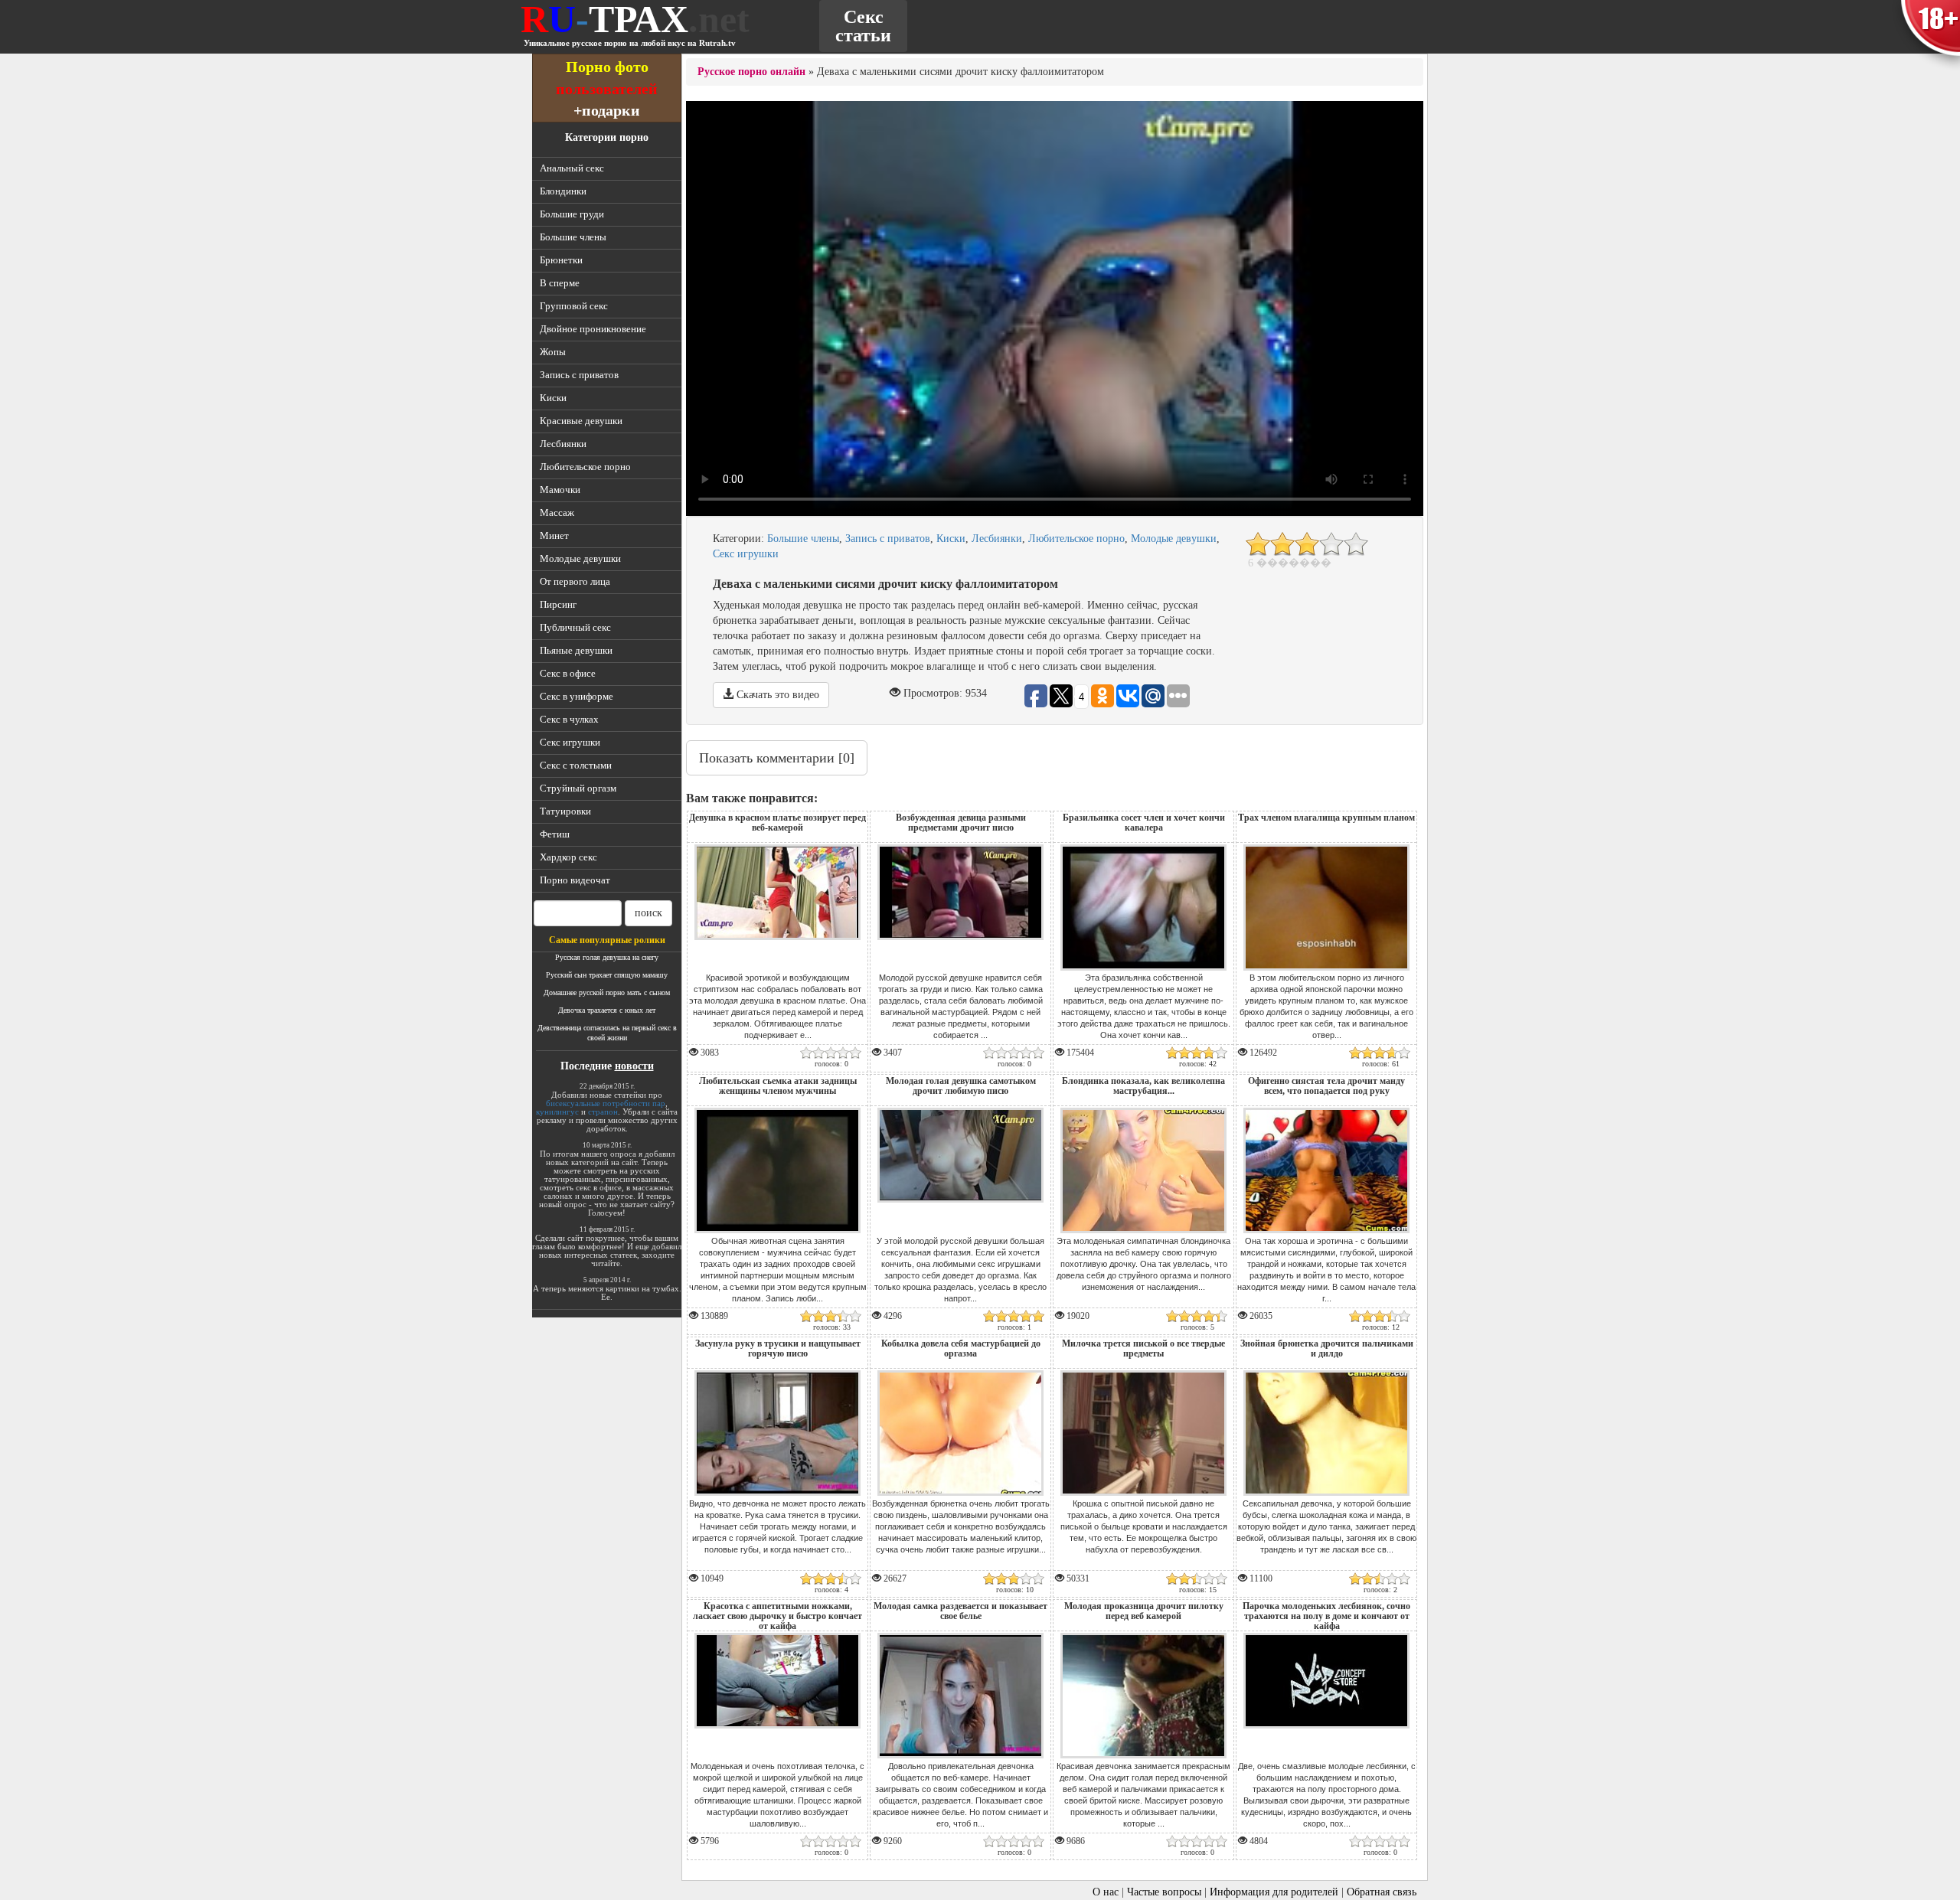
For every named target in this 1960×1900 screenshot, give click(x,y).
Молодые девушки (580, 558)
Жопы (553, 352)
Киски (553, 398)
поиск (648, 913)
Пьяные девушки (576, 650)
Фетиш (555, 834)
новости (634, 1066)
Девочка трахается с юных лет (607, 1010)
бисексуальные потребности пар (606, 1103)
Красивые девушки (581, 421)
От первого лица (575, 581)
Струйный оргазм (578, 788)
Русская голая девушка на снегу (607, 957)
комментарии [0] (777, 758)
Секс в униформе (577, 696)
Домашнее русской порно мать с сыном (607, 992)
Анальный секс (572, 168)
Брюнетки (561, 260)
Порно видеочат (575, 880)
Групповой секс (574, 306)
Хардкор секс (568, 857)
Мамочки (560, 490)
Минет (554, 535)
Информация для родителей (1274, 1892)
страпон (603, 1112)
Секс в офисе (568, 673)
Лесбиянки (563, 444)
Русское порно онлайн (751, 72)
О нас (1106, 1892)
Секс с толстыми (576, 765)
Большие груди (572, 214)
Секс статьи (863, 26)
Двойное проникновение (593, 329)
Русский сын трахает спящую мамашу (607, 975)
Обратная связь (1382, 1892)
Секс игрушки (570, 742)
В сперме (560, 283)
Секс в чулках (569, 719)
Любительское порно (585, 467)
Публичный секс (575, 627)
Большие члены (573, 237)
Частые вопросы (1164, 1892)
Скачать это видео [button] (776, 695)
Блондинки (563, 191)
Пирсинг (558, 604)
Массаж (557, 513)
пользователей (607, 88)
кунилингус (557, 1112)
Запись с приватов (579, 375)
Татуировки (565, 811)
